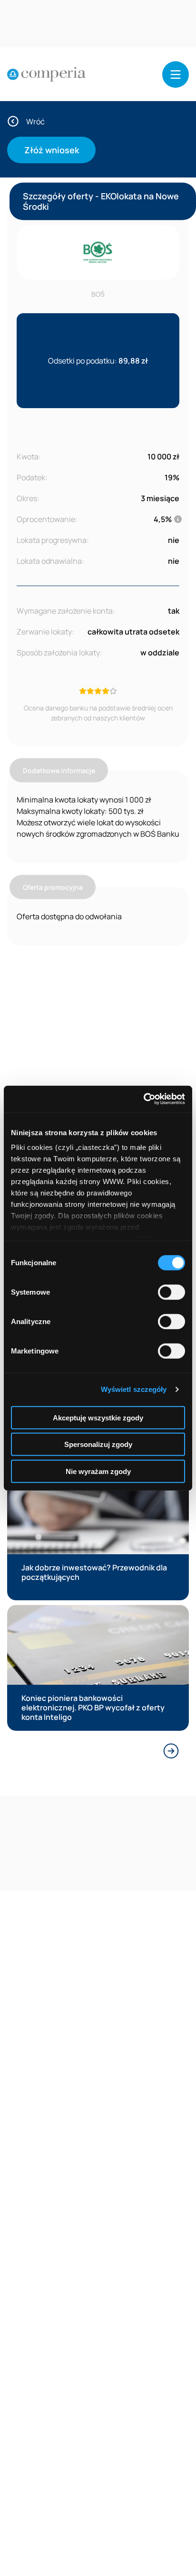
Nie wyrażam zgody (98, 1471)
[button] (176, 75)
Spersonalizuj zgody (98, 1444)
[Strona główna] (46, 75)
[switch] (171, 1292)
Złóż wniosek (52, 150)
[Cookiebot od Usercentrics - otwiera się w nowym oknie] (143, 1099)
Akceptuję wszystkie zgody (98, 1417)
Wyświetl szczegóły (134, 1389)
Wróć (35, 121)
